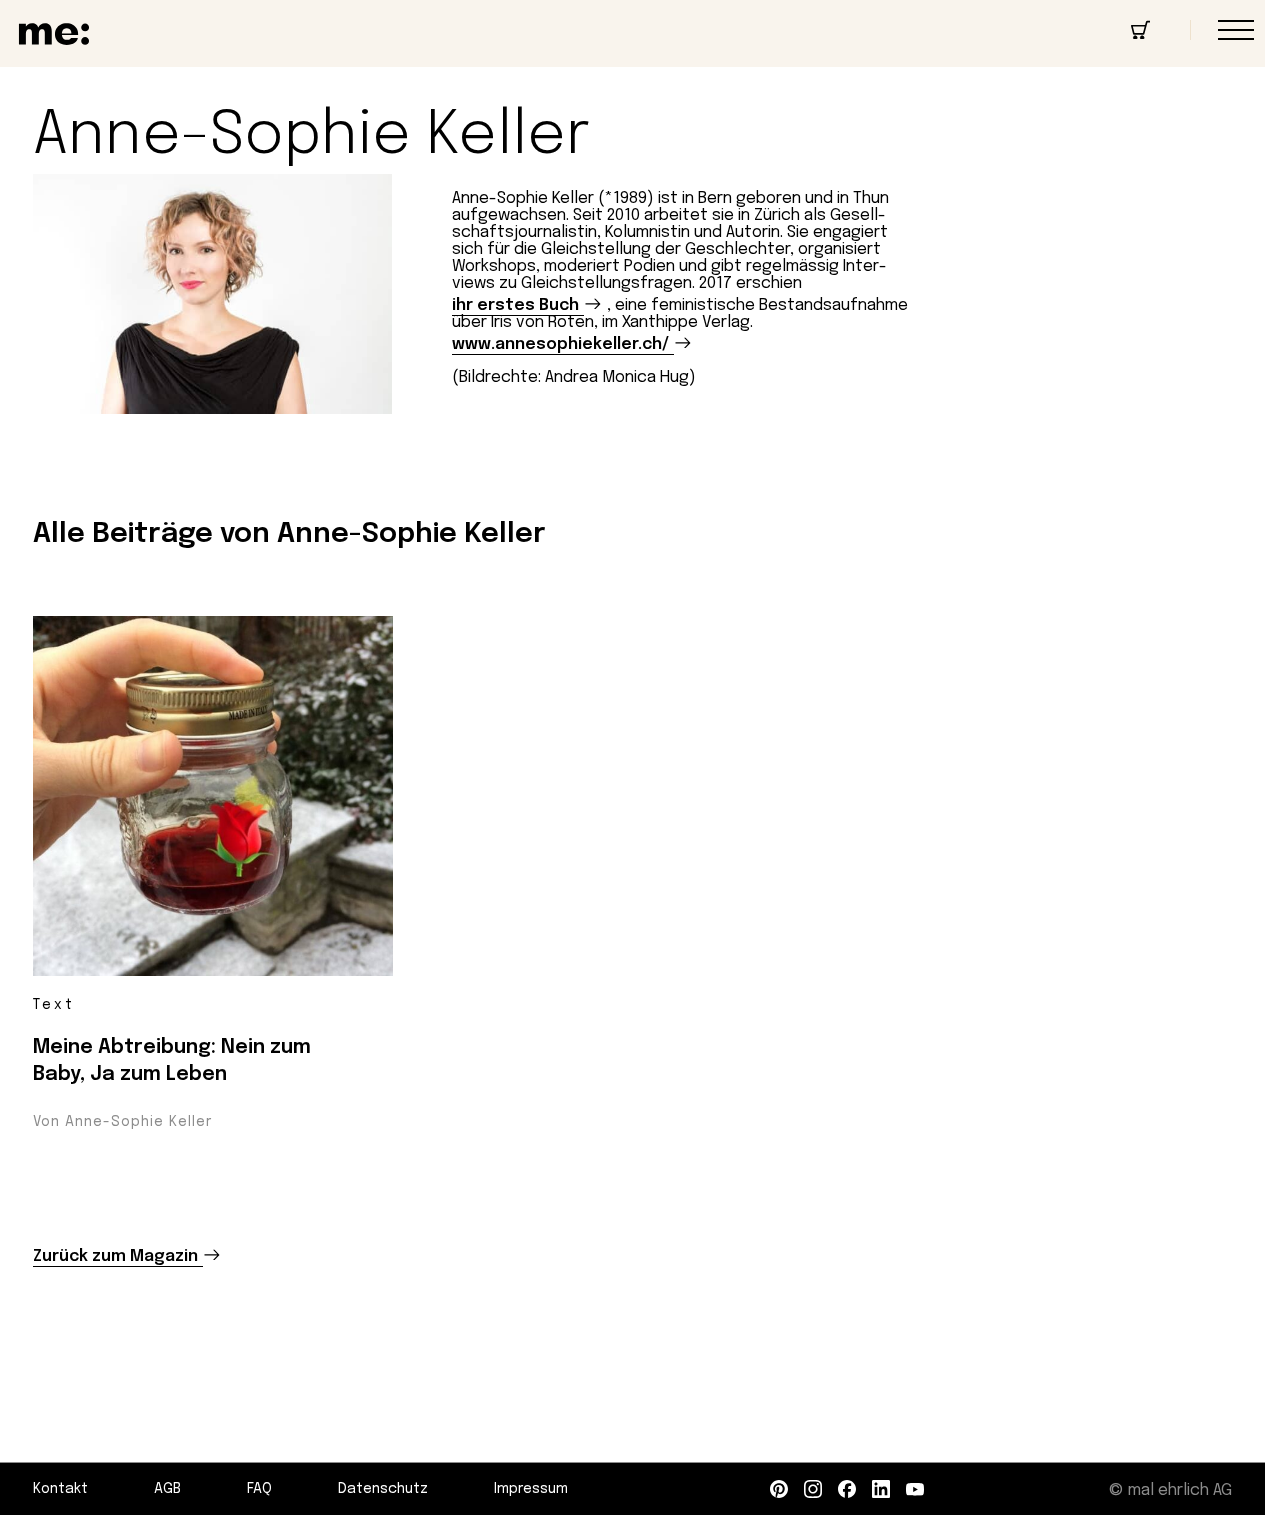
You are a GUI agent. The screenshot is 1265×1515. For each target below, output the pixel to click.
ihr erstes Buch (515, 305)
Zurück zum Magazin (115, 1256)
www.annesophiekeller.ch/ (560, 344)
